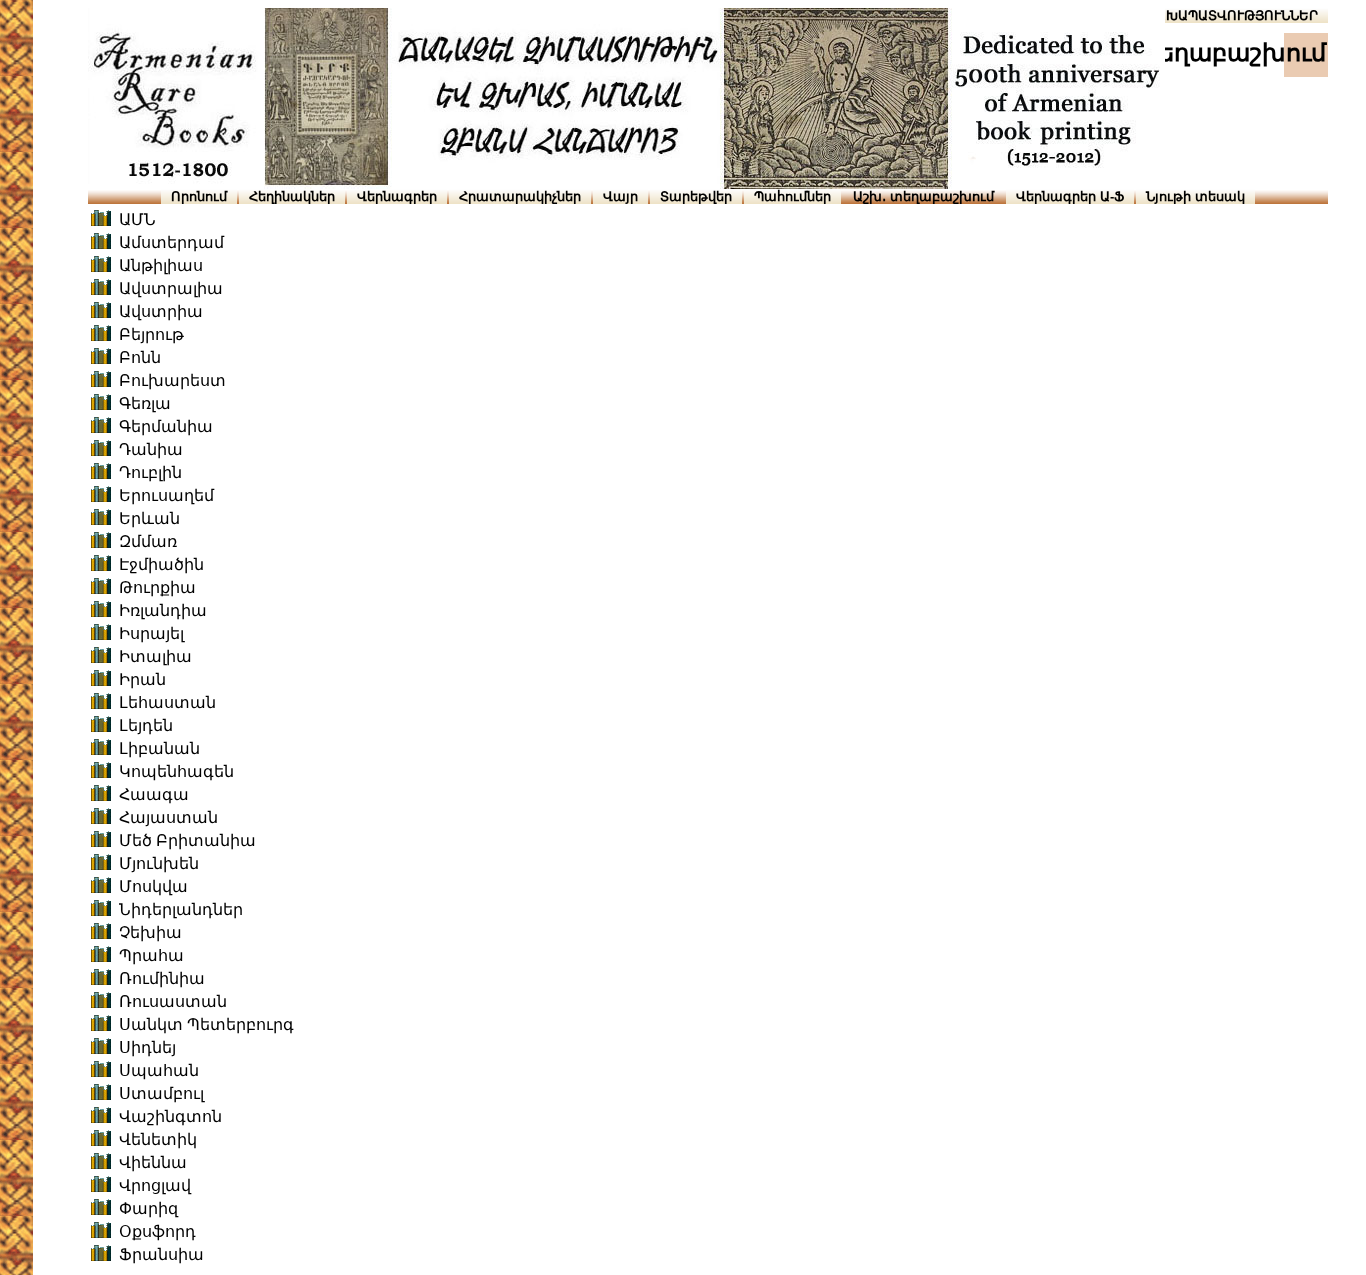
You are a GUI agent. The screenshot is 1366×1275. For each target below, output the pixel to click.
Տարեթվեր (696, 196)
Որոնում (199, 196)
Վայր (620, 196)
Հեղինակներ (292, 196)
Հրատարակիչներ (520, 196)
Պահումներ (792, 196)
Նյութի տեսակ (1195, 196)
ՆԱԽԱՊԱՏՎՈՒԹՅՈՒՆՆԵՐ (1232, 15)
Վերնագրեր (397, 196)
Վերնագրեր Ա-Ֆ (1070, 196)
